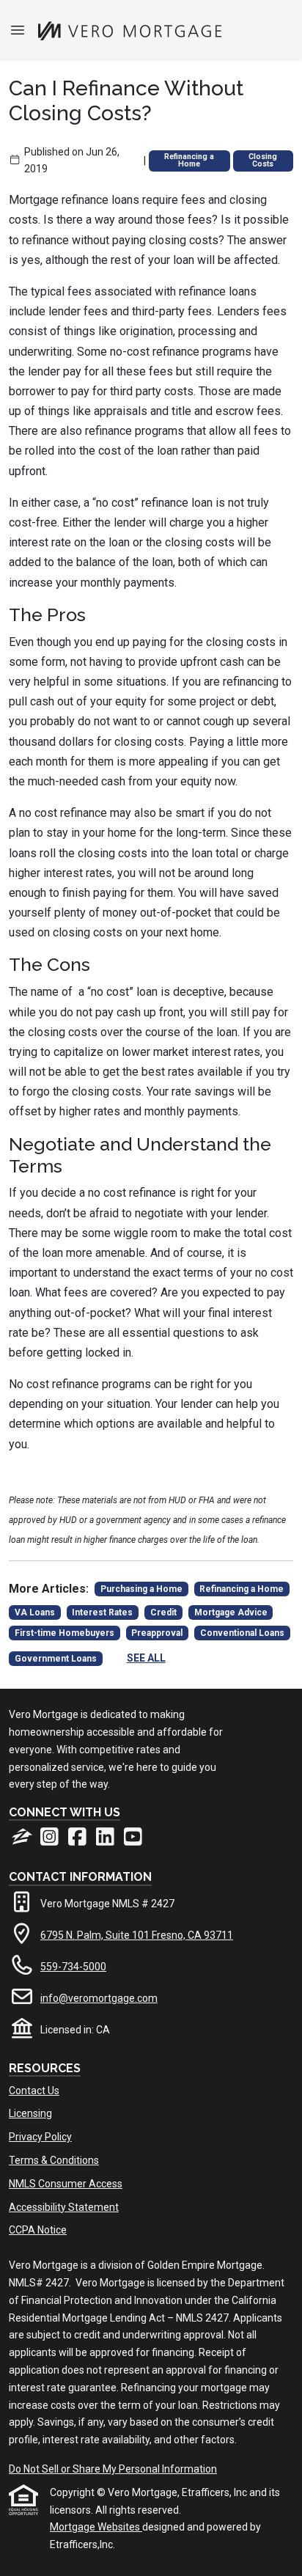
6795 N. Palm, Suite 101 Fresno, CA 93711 (137, 1935)
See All (146, 1658)
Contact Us (34, 2091)
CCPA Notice (38, 2230)
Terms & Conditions (54, 2160)
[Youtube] (133, 1841)
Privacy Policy (40, 2137)
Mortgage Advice (231, 1612)
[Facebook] (78, 1841)
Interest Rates (102, 1612)
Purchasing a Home (141, 1589)
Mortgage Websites (96, 2527)
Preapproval (157, 1633)
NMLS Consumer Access (66, 2184)
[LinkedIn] (106, 1841)
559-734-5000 (73, 1967)
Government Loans (56, 1659)
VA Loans (35, 1612)
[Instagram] (51, 1841)
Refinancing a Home (189, 161)
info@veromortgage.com (99, 1998)
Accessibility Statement (64, 2207)
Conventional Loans (242, 1633)
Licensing (30, 2113)
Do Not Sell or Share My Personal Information (113, 2469)
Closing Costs (263, 161)
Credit (163, 1612)
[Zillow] (23, 1841)
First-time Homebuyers (65, 1633)
